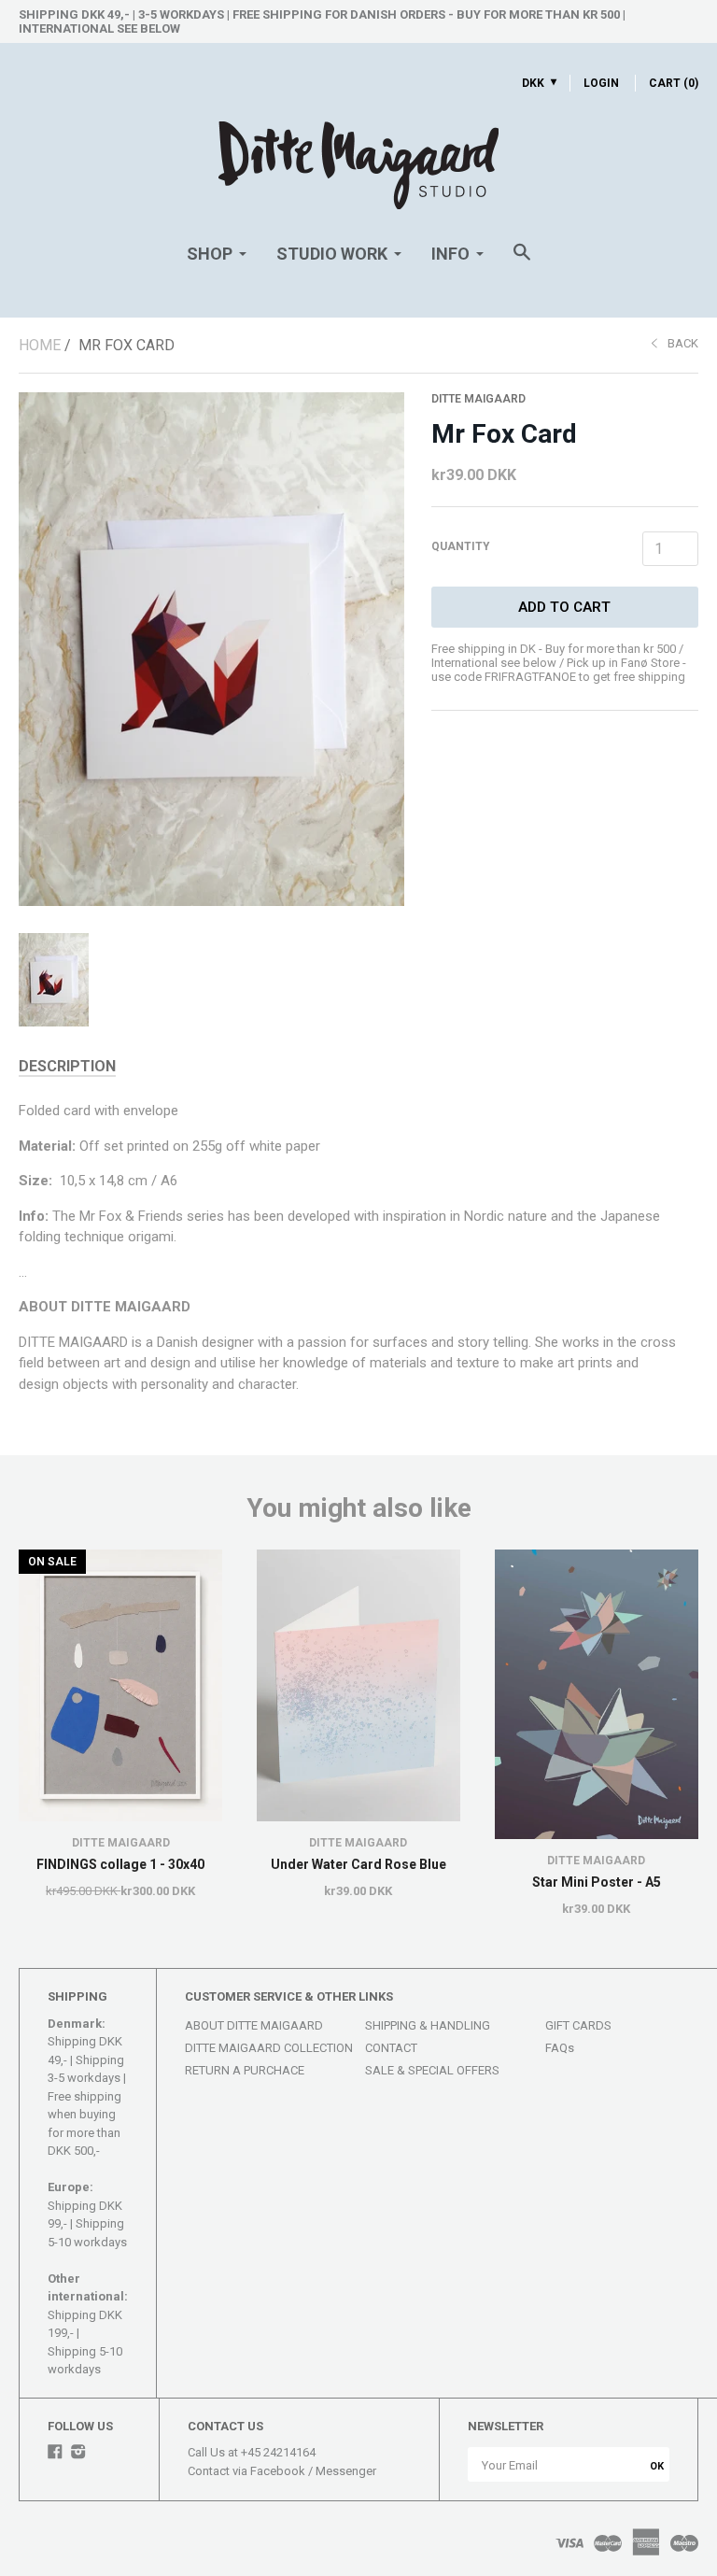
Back (683, 343)
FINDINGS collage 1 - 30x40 (120, 1864)
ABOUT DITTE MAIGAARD (254, 2025)
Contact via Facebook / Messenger (282, 2471)
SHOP (210, 254)
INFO (450, 254)
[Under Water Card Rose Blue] (358, 1685)
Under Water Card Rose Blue (358, 1864)
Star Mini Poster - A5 (597, 1882)
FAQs (560, 2048)
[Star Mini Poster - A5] (597, 1694)
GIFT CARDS (578, 2025)
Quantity (461, 546)
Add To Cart (564, 607)
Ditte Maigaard (478, 399)
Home (40, 345)
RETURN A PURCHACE (245, 2070)
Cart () (674, 83)
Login (601, 83)
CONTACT (391, 2048)
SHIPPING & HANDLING (428, 2025)
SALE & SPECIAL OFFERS (432, 2070)
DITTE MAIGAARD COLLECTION (269, 2048)
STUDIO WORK (332, 254)
